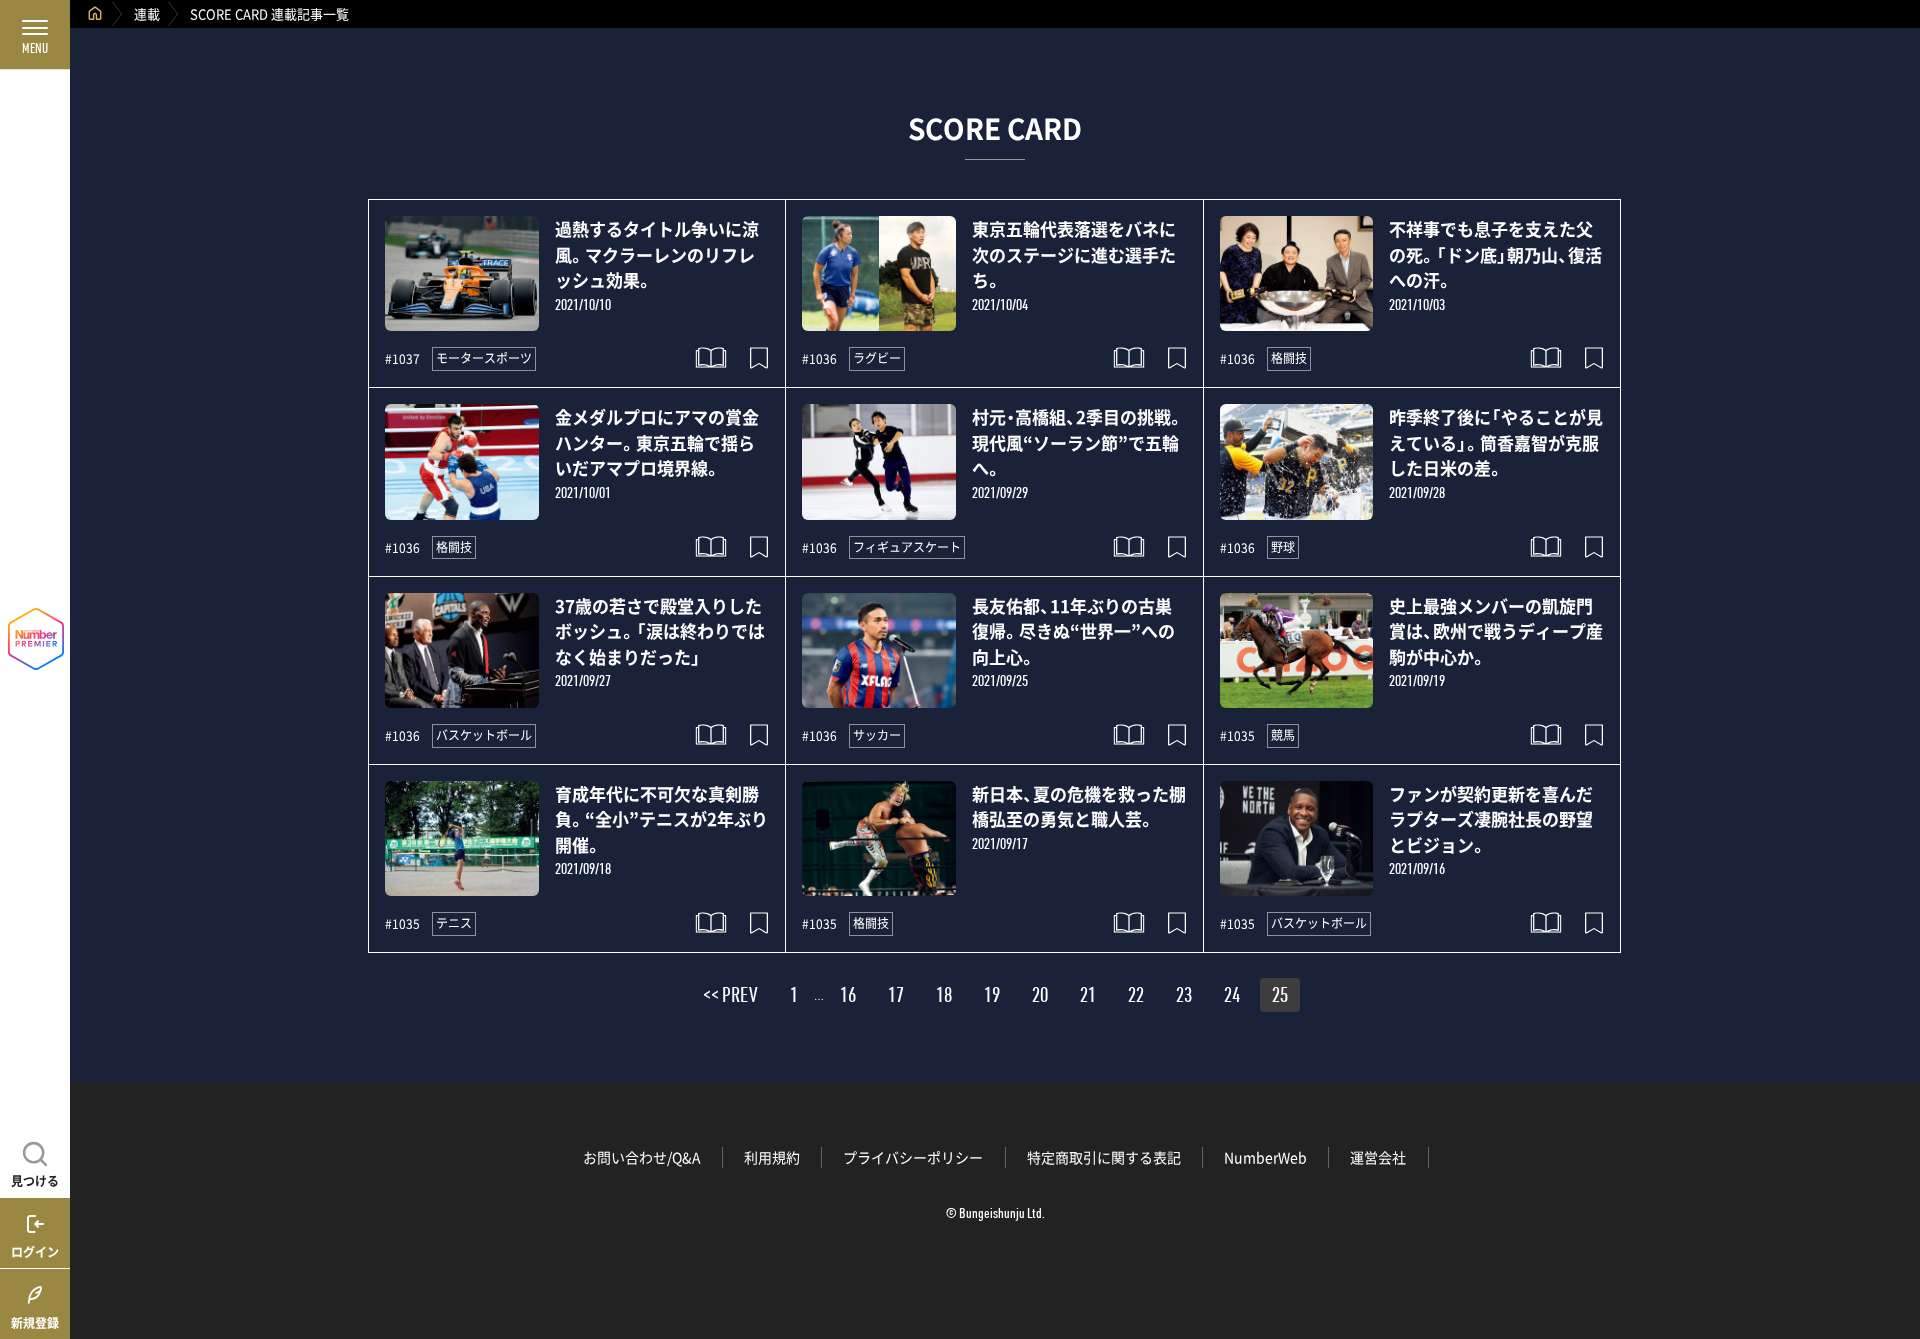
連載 (147, 13)
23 (1184, 998)
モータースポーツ (484, 358)
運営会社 (1378, 1157)
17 (896, 998)
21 (1088, 998)
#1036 (819, 359)
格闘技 (1289, 358)
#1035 (1237, 736)
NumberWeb (1265, 1157)
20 (1040, 998)
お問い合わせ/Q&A (642, 1157)
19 (992, 998)
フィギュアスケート (907, 547)
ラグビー (877, 358)
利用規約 (772, 1157)
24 (1232, 998)
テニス (454, 923)
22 (1136, 998)
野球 (1283, 547)
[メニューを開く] (35, 35)
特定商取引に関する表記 (1104, 1157)
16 (848, 998)
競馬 (1283, 735)
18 (944, 998)
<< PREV (730, 998)
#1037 (402, 359)
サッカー (877, 735)
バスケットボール (484, 735)
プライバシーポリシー (913, 1157)
